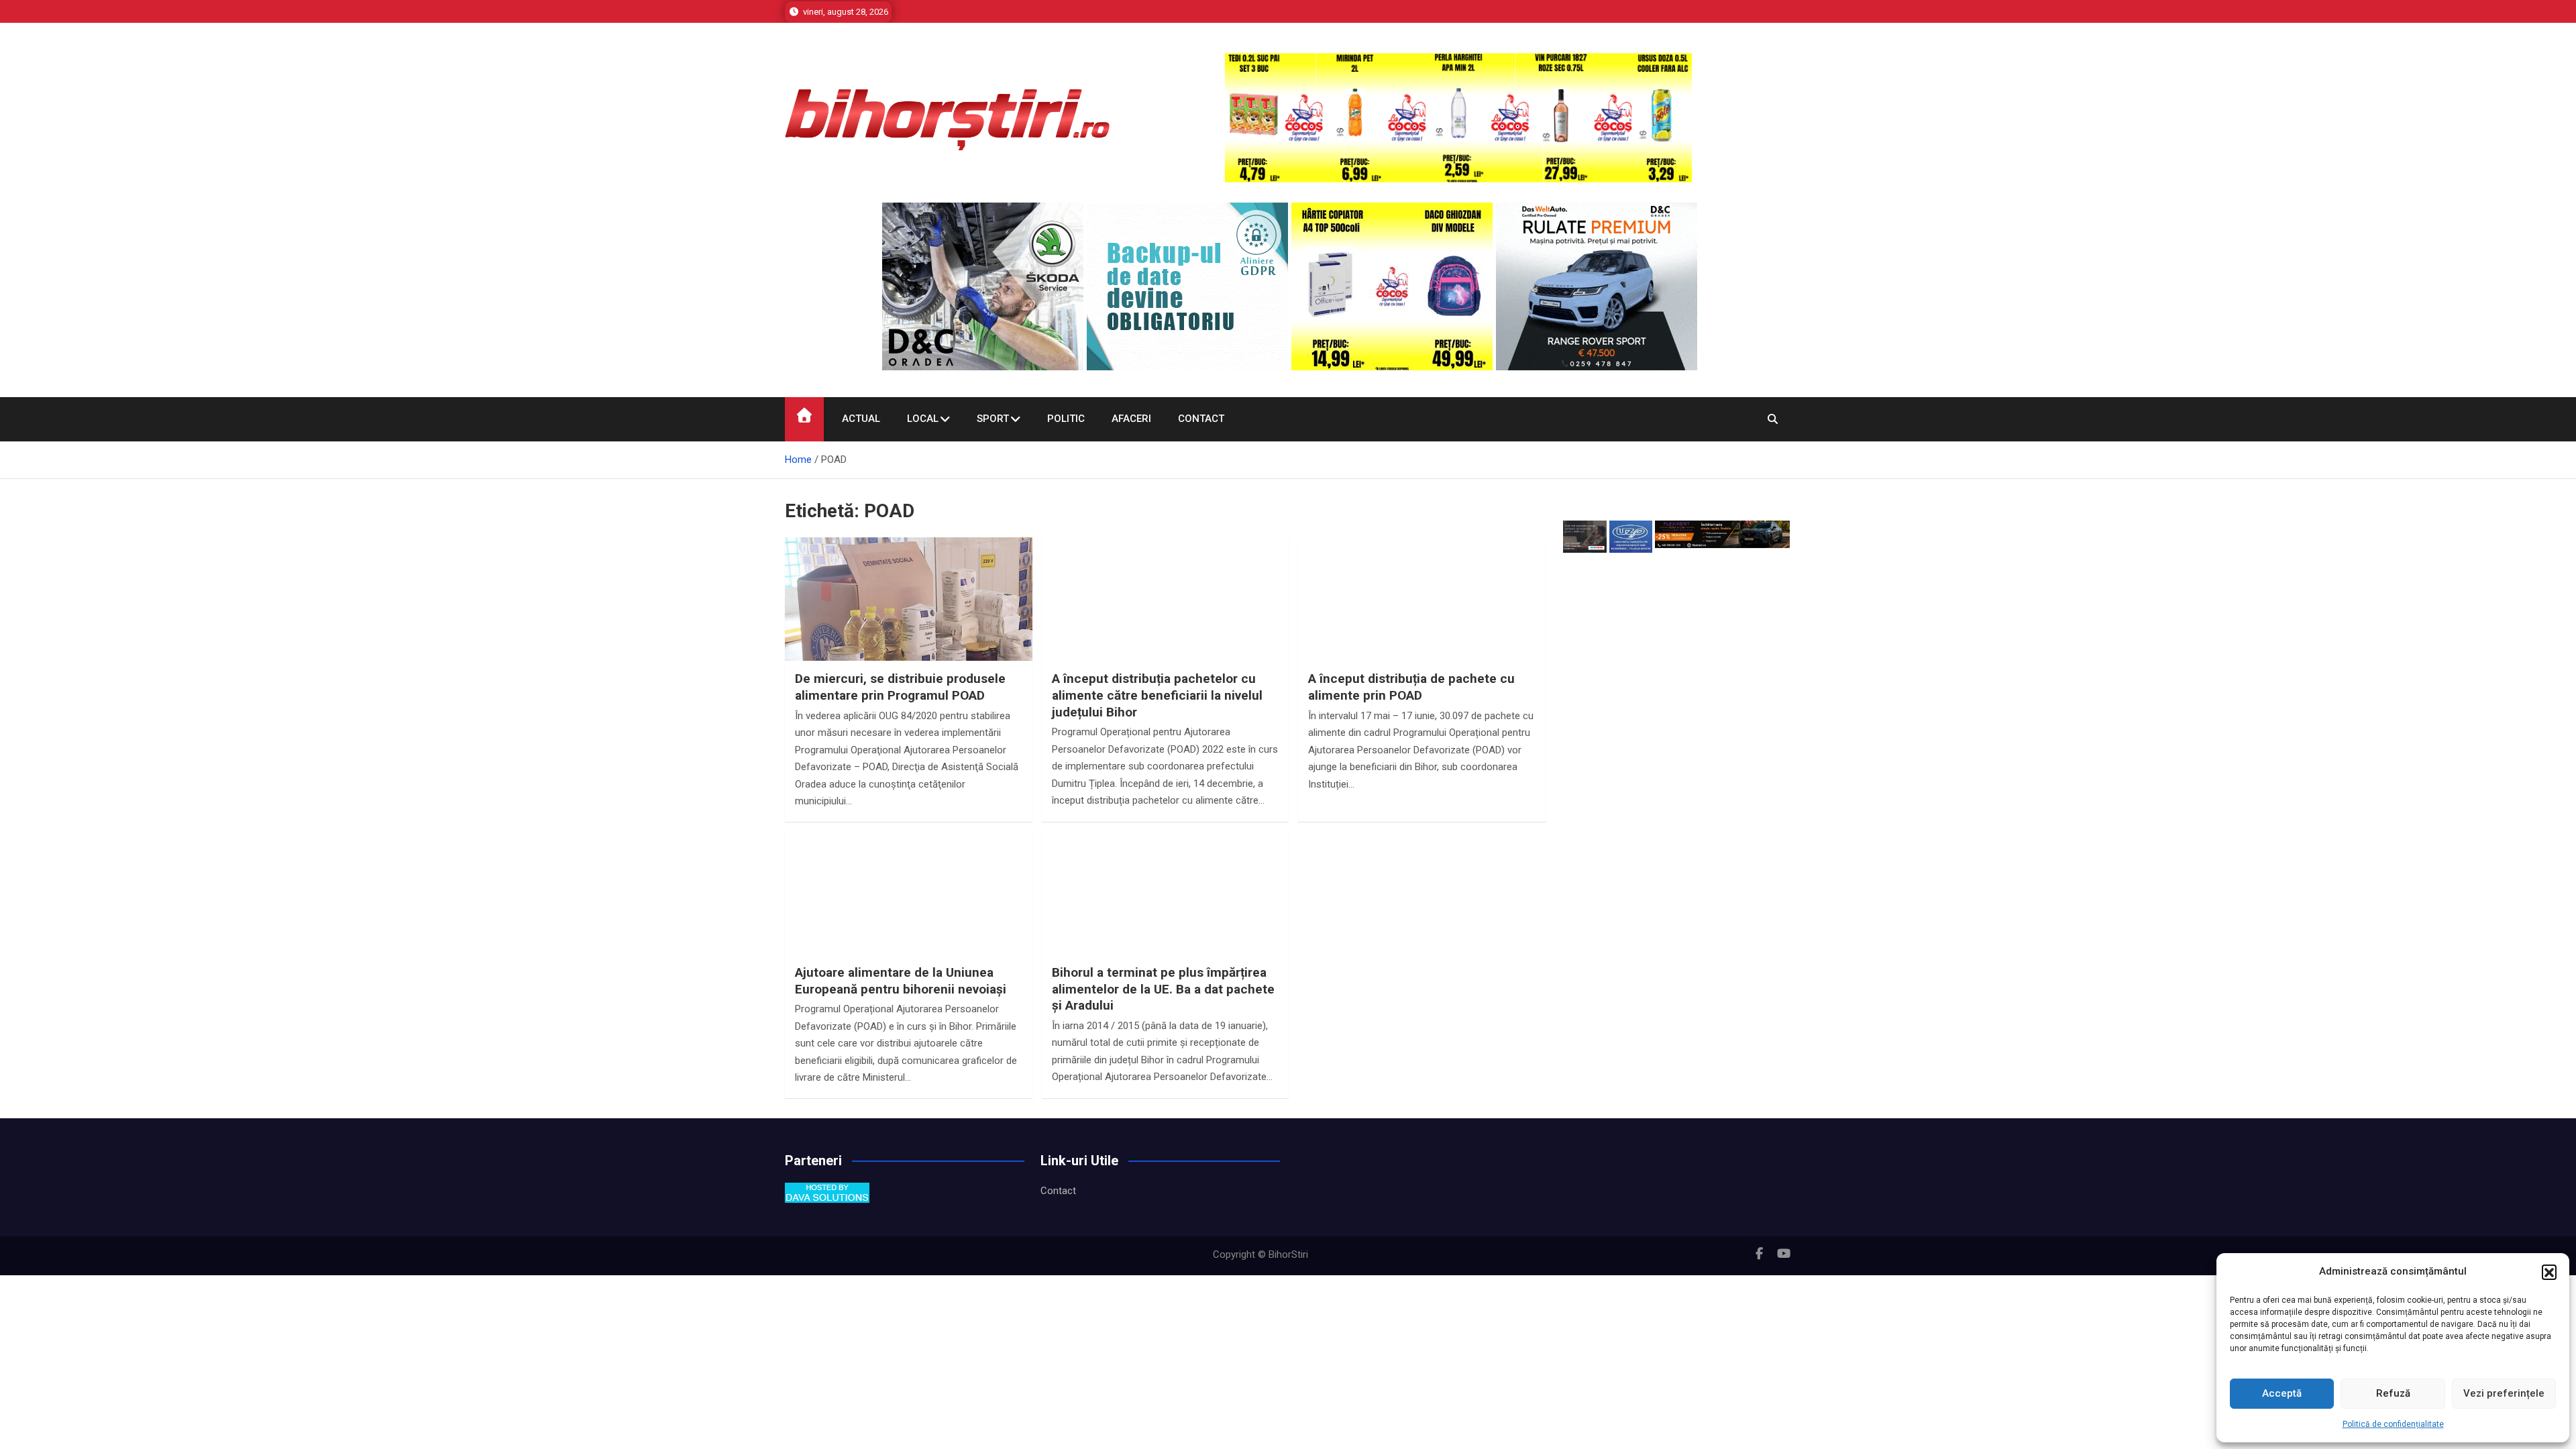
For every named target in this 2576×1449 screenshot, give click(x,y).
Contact (1201, 419)
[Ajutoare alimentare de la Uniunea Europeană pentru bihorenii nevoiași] (909, 924)
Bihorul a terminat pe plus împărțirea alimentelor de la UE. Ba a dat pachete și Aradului (1163, 989)
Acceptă (2282, 1393)
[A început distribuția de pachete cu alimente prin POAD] (1422, 630)
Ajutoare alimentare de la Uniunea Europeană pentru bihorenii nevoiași (901, 981)
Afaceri (1131, 419)
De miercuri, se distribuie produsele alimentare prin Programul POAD (900, 687)
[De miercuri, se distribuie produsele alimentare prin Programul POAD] (909, 630)
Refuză (2393, 1393)
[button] (2549, 1272)
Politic (1066, 419)
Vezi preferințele (2504, 1393)
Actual (861, 419)
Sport (993, 419)
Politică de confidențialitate (2393, 1424)
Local (923, 419)
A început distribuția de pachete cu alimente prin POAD (1411, 687)
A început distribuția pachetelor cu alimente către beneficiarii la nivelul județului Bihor (1157, 695)
